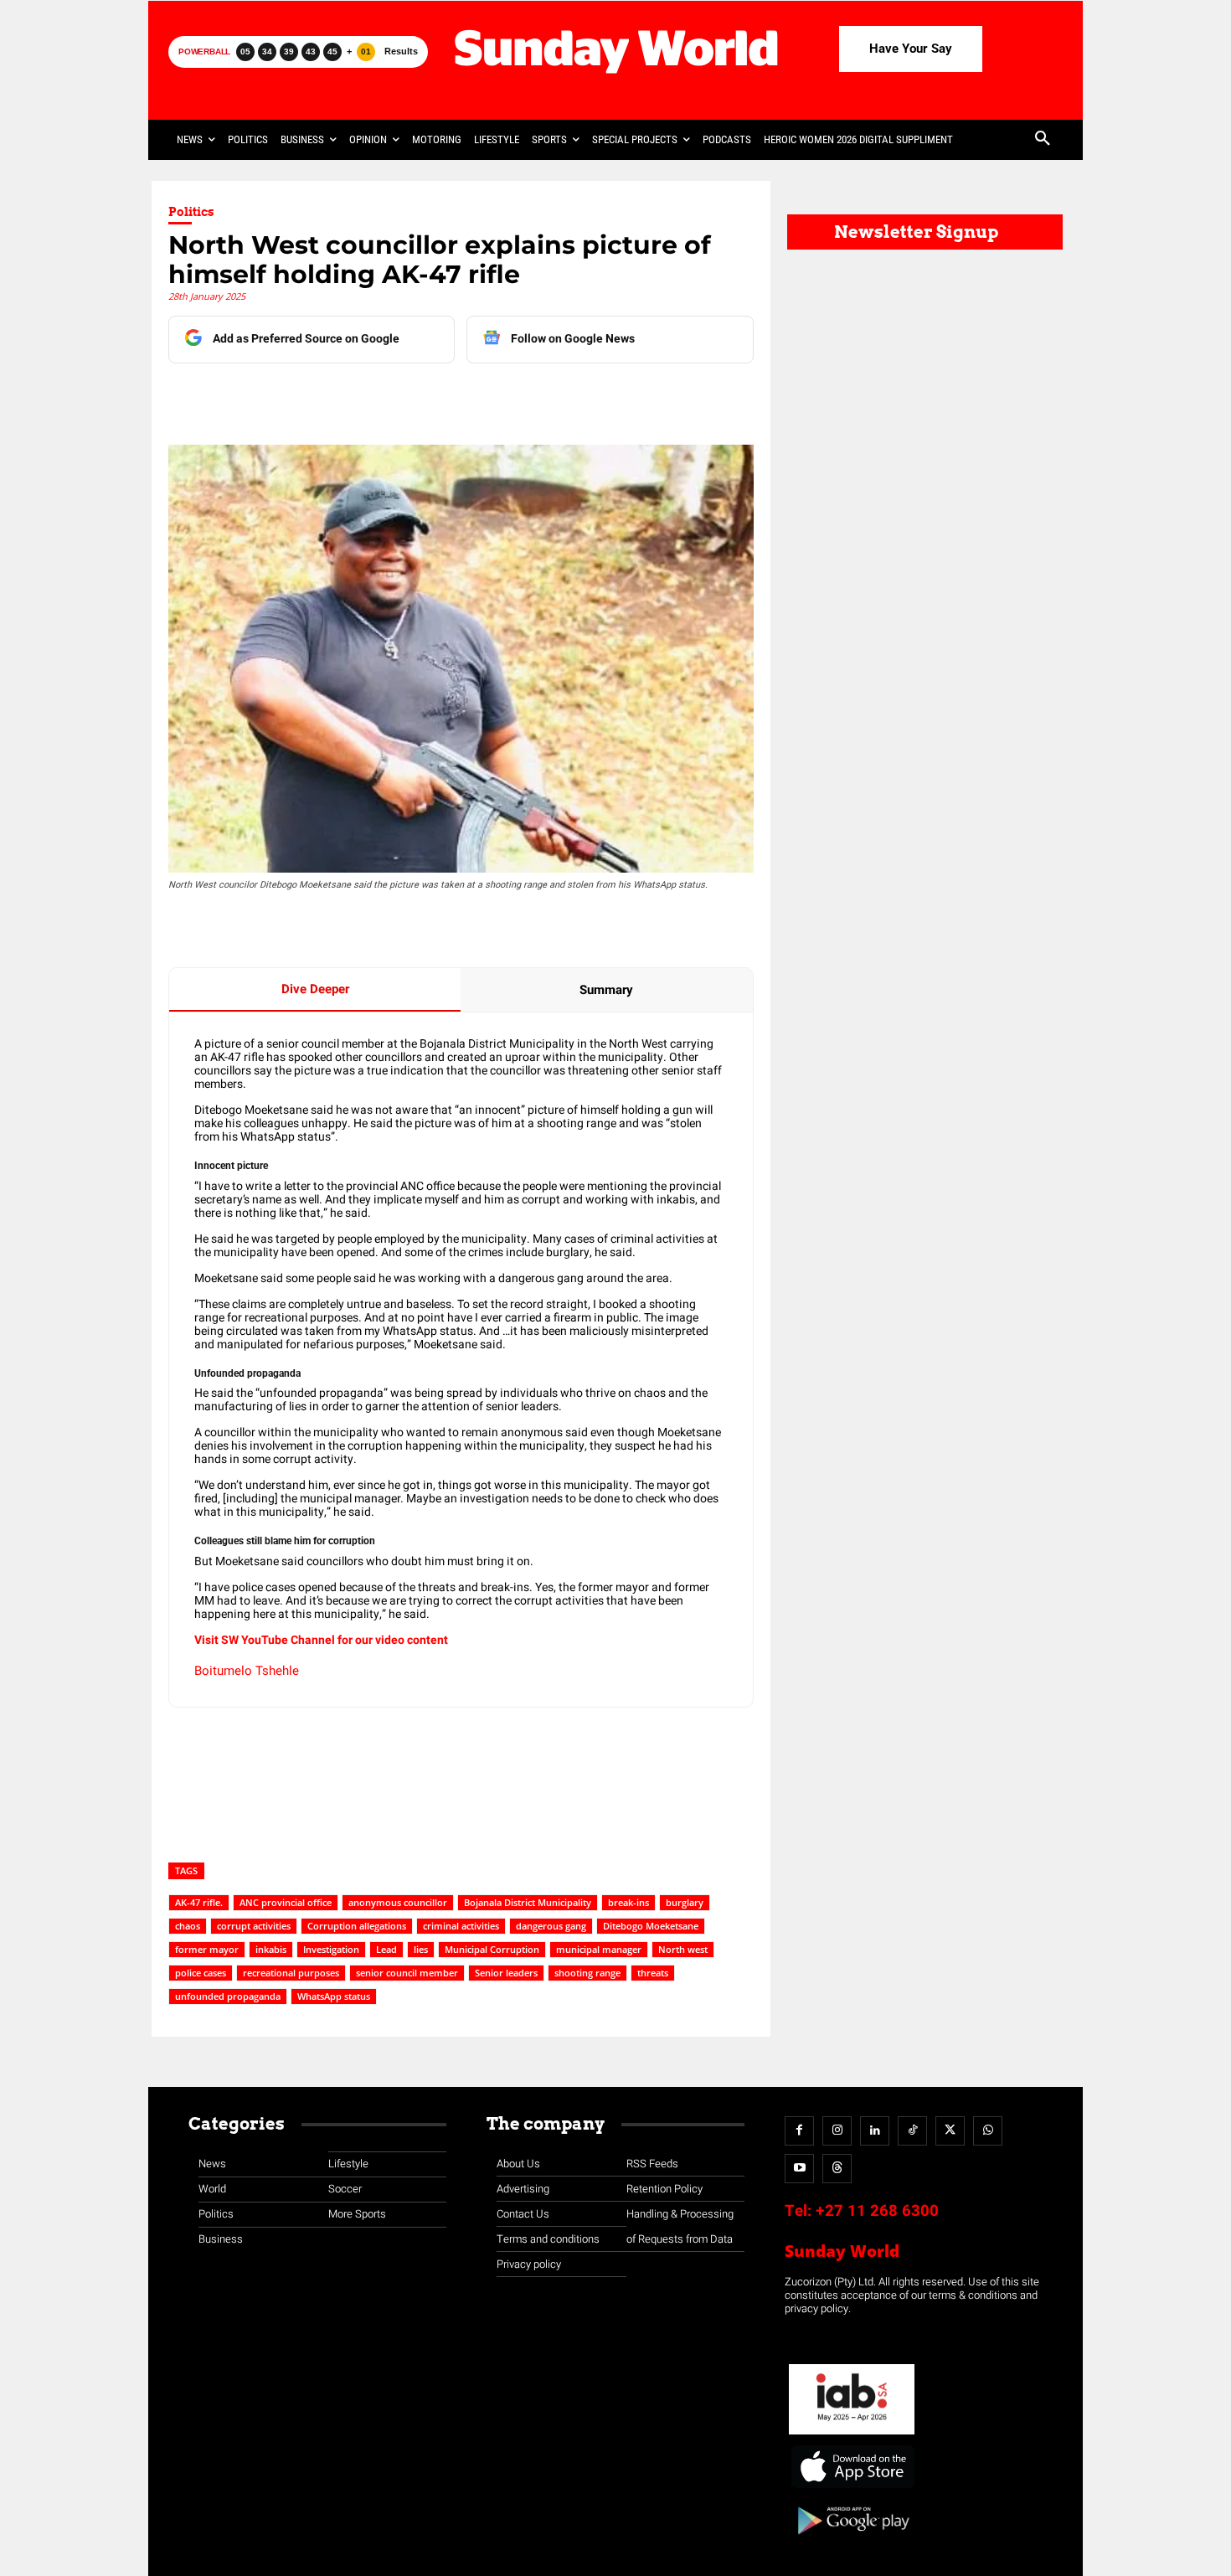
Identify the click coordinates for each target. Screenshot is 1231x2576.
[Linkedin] (325, 397)
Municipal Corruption (492, 1949)
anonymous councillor (398, 1902)
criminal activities (461, 1926)
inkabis (271, 1949)
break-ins (628, 1902)
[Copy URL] (479, 397)
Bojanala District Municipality (528, 1902)
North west (683, 1949)
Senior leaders (506, 1973)
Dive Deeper (315, 989)
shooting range (587, 1973)
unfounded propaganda (228, 1996)
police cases (201, 1973)
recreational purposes (291, 1973)
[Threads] (837, 2169)
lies (421, 1949)
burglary (685, 1902)
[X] (363, 397)
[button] (1043, 140)
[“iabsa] (852, 2435)
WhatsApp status (334, 1996)
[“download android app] (852, 2540)
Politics (191, 212)
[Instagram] (837, 2131)
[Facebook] (286, 397)
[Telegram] (402, 397)
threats (653, 1973)
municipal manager (599, 1949)
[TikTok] (912, 2131)
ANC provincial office (286, 1902)
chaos (188, 1926)
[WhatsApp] (440, 397)
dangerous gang (551, 1926)
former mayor (207, 1949)
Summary (606, 990)
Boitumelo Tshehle (247, 1671)
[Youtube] (799, 2169)
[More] (518, 397)
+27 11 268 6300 (877, 2211)
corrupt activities (254, 1926)
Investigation (331, 1949)
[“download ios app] (852, 2488)
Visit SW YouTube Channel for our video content (321, 1640)
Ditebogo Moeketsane (651, 1926)
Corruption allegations (357, 1926)
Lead (386, 1949)
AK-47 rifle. (199, 1902)
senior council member (407, 1973)
